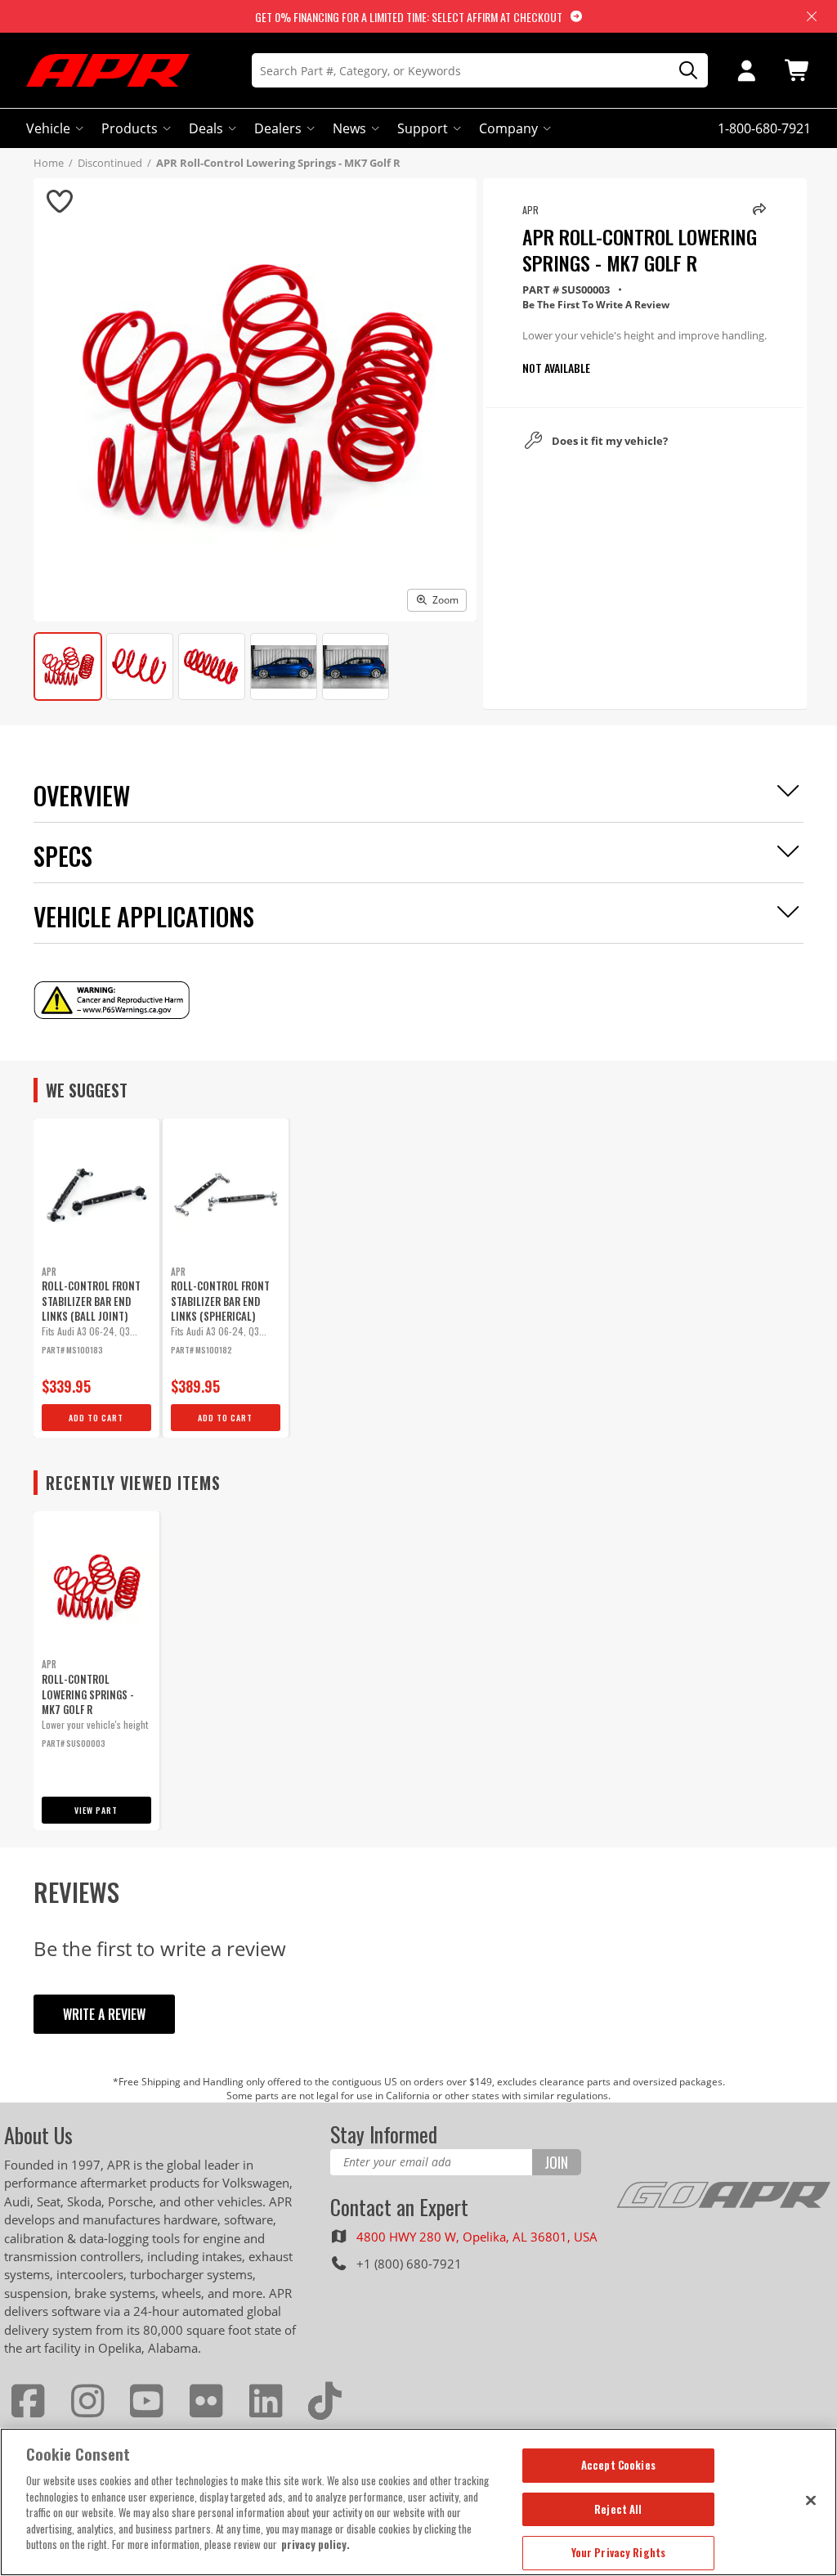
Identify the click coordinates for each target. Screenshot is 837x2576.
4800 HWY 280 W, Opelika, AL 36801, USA (477, 2237)
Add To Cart (96, 1418)
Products (130, 128)
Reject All (618, 2509)
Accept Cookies (618, 2465)
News (349, 128)
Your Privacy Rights (618, 2552)
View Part (96, 1810)
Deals (206, 128)
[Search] (683, 71)
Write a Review (104, 2014)
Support (423, 128)
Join (556, 2162)
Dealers (278, 128)
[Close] (811, 2500)
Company (508, 128)
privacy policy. (316, 2544)
